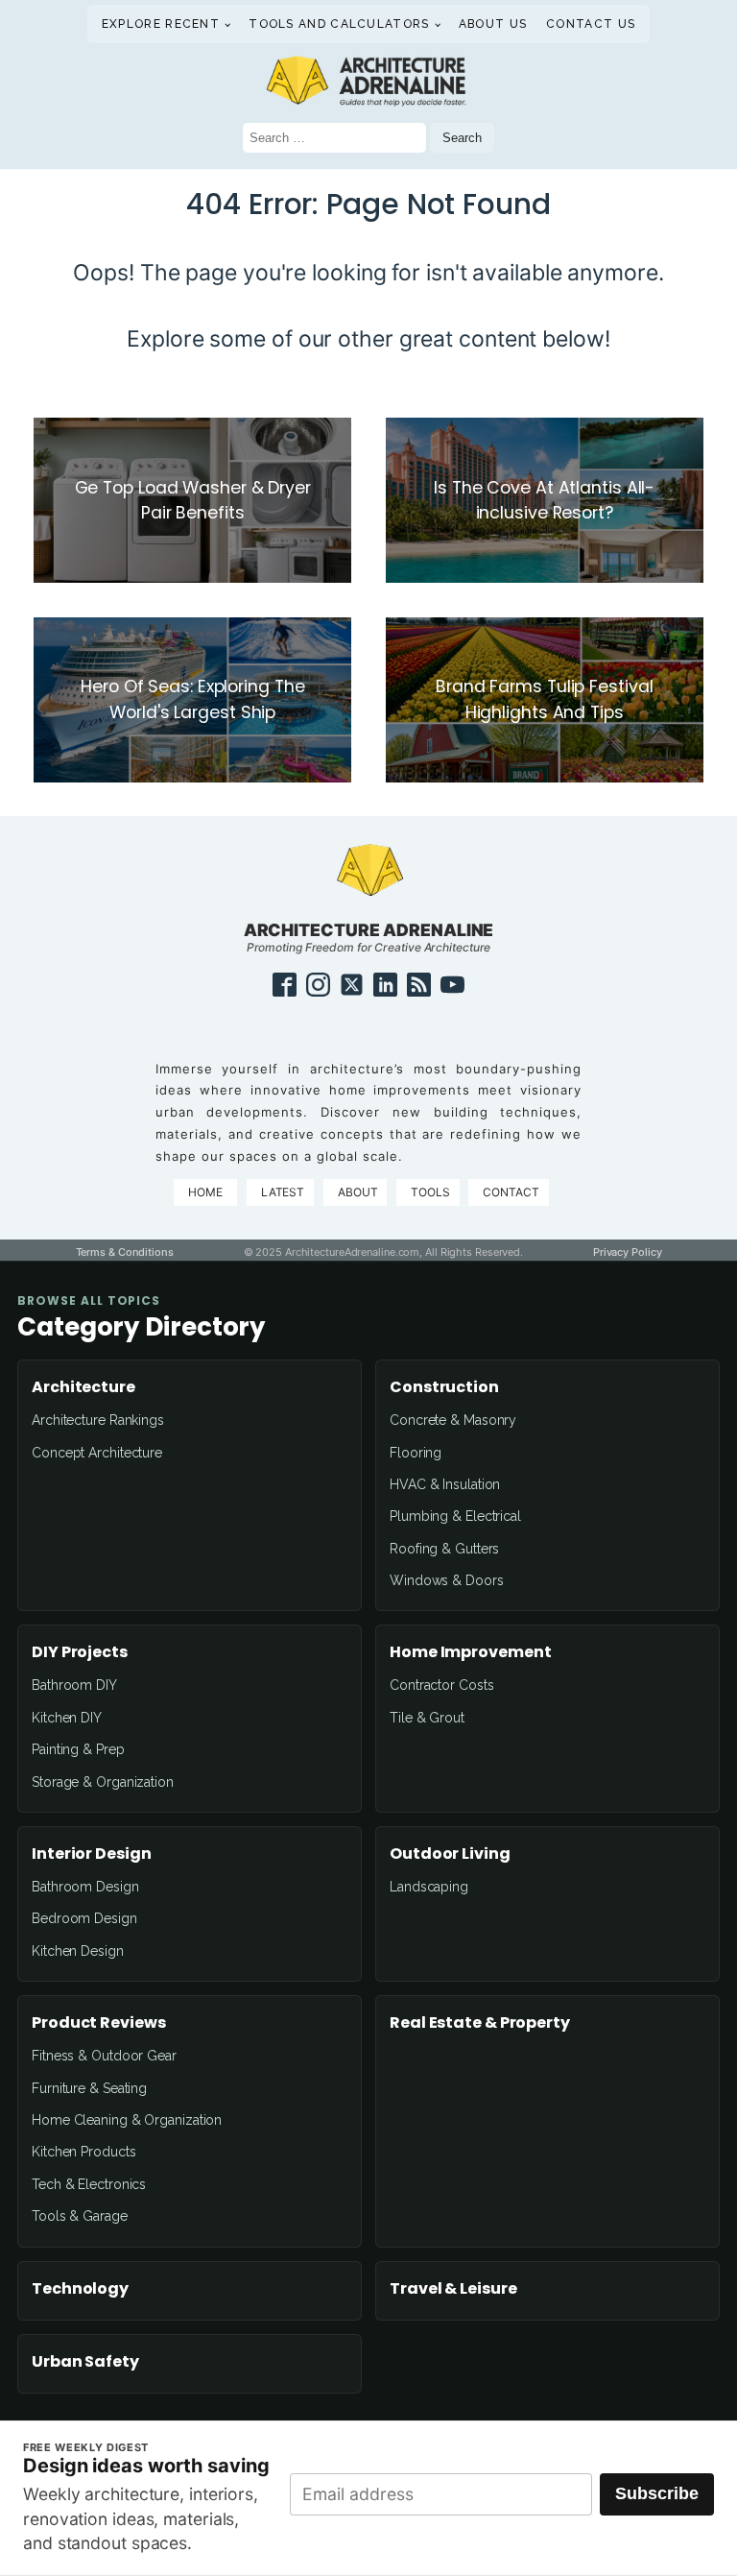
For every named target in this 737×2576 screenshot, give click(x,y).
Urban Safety (85, 2362)
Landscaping (429, 1887)
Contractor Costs (441, 1685)
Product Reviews (99, 2023)
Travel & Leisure (453, 2289)
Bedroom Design (84, 1918)
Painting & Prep (78, 1749)
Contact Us (591, 24)
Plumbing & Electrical (455, 1516)
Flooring (416, 1453)
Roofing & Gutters (444, 1549)
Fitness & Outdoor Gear (104, 2056)
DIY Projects (80, 1652)
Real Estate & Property (480, 2023)
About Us (493, 24)
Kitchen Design (78, 1951)
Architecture (83, 1387)
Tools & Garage (80, 2216)
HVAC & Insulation (445, 1484)
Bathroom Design (85, 1887)
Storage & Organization (103, 1782)
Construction (444, 1387)
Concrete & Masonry (453, 1420)
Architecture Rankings (98, 1420)
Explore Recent (161, 24)
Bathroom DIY (74, 1685)
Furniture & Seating (89, 2088)
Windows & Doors (447, 1580)
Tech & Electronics (89, 2184)
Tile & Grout (427, 1718)
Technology (80, 2289)
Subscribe (657, 2493)
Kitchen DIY (67, 1718)
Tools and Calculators (339, 24)
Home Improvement (470, 1652)
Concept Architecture (97, 1453)
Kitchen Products (83, 2152)
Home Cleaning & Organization (127, 2120)
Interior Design (92, 1854)
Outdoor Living (450, 1854)
